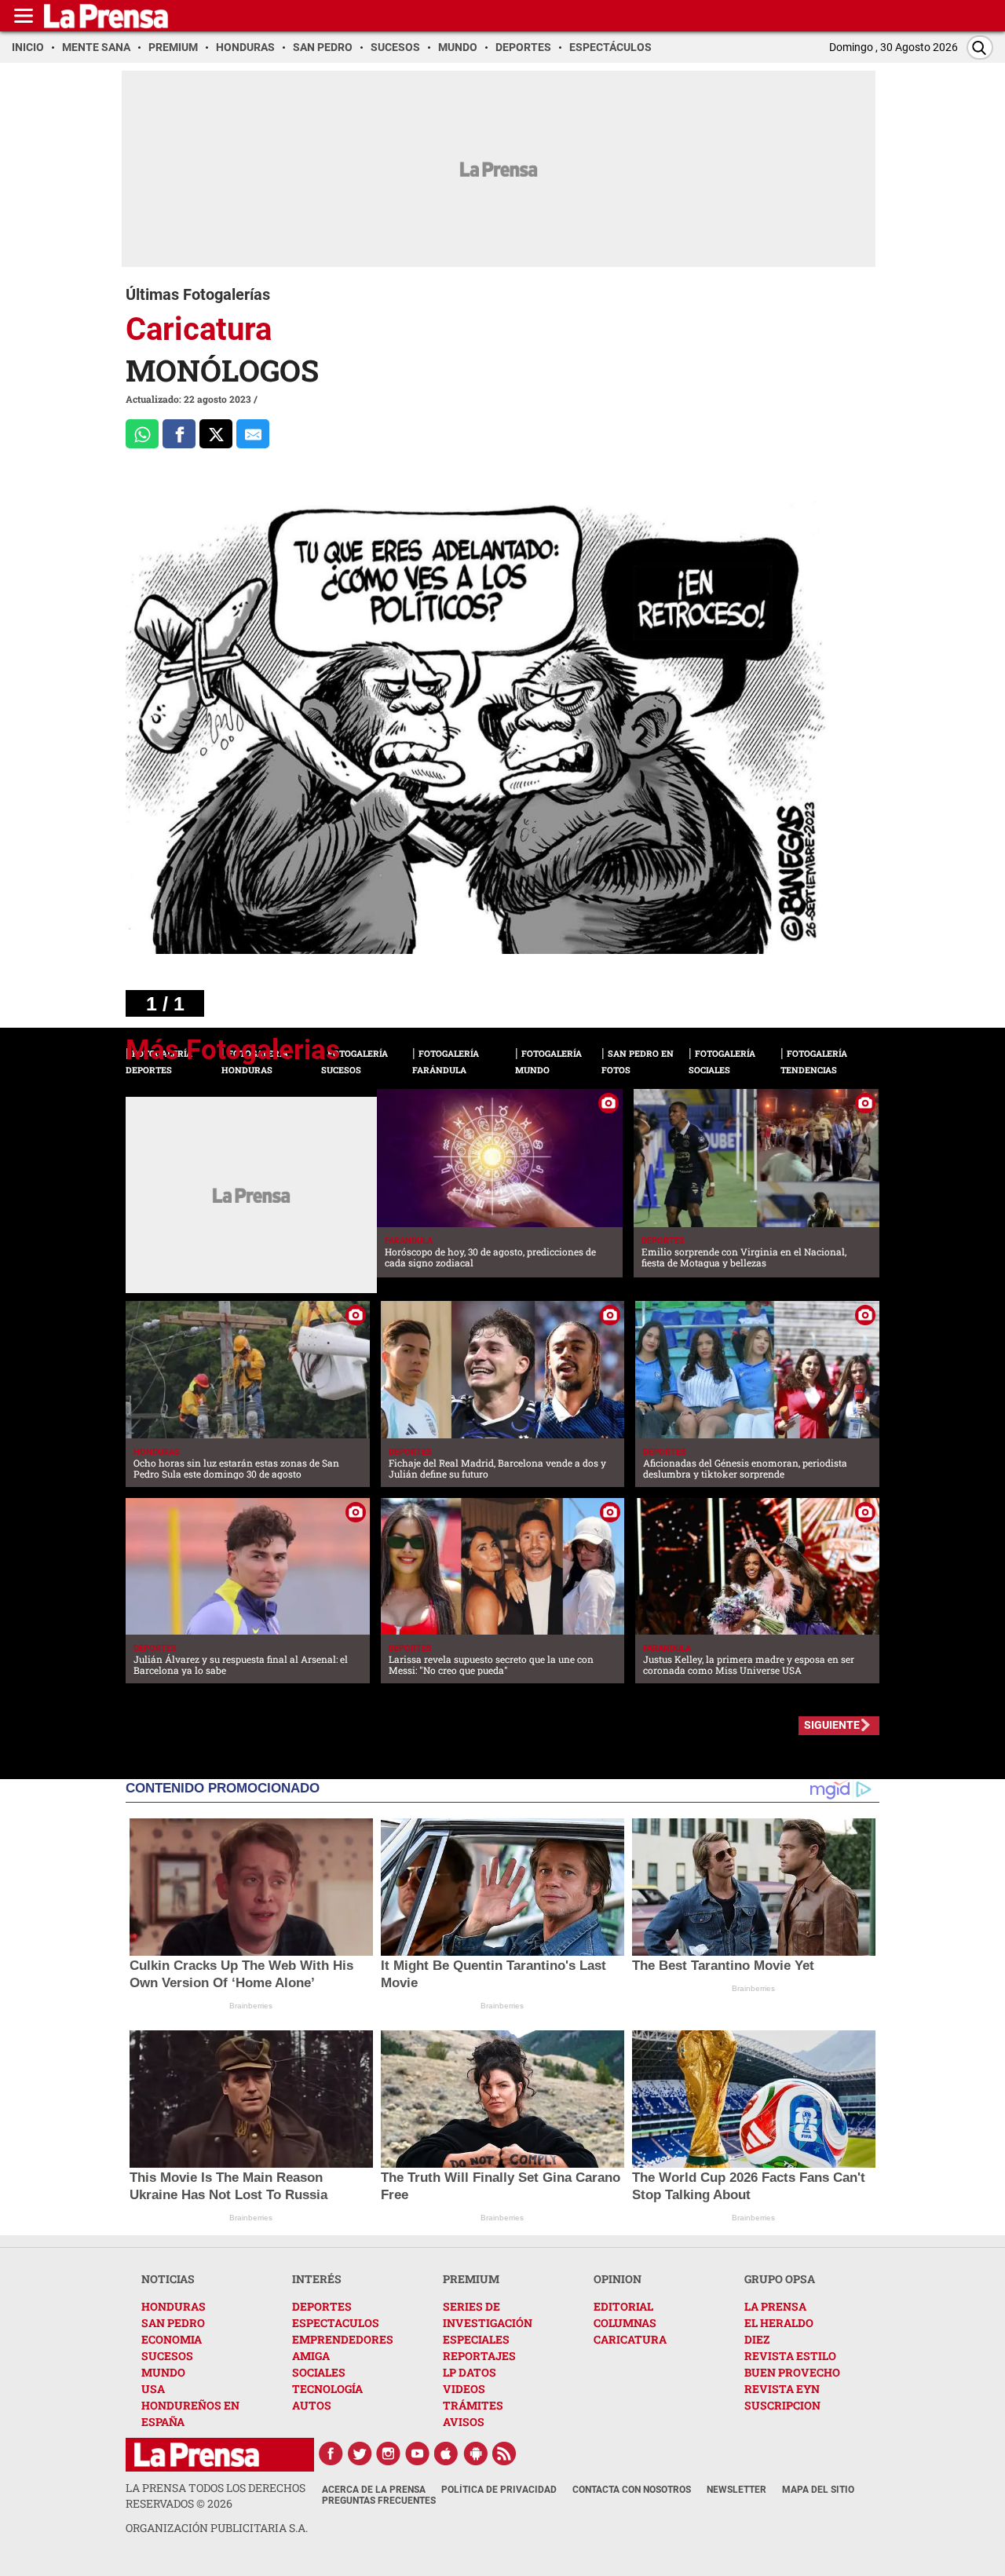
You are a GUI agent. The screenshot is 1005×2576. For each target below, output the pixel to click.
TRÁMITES (473, 2405)
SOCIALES (319, 2372)
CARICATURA (630, 2339)
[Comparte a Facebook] (179, 434)
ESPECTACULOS (336, 2323)
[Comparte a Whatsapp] (142, 434)
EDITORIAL (623, 2306)
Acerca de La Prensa (374, 2490)
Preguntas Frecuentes (379, 2501)
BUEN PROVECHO (792, 2372)
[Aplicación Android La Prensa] (476, 2454)
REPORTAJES (479, 2356)
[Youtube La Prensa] (418, 2454)
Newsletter (736, 2490)
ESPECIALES (476, 2339)
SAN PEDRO (173, 2323)
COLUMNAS (625, 2323)
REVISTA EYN (782, 2389)
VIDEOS (464, 2389)
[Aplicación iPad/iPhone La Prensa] (447, 2454)
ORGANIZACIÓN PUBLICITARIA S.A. (217, 2528)
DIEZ (757, 2339)
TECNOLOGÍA (327, 2389)
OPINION (618, 2279)
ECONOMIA (172, 2339)
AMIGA (311, 2356)
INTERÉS (317, 2279)
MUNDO (163, 2372)
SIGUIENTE (832, 1725)
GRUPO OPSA (780, 2279)
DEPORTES (322, 2306)
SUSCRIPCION (782, 2405)
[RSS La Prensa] (505, 2454)
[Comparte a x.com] (216, 434)
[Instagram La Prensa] (389, 2454)
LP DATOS (470, 2372)
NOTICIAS (168, 2279)
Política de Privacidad (499, 2490)
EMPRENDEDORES (343, 2339)
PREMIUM (471, 2279)
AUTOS (312, 2405)
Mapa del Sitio (818, 2490)
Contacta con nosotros (632, 2490)
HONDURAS (174, 2306)
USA (153, 2389)
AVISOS (464, 2422)
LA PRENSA (775, 2306)
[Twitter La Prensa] (360, 2454)
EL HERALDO (779, 2323)
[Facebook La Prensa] (331, 2454)
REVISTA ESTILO (790, 2356)
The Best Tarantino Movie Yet (723, 1966)
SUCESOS (167, 2356)
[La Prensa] (197, 2455)
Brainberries (251, 2006)
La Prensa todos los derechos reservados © (216, 2496)
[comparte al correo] (253, 434)
